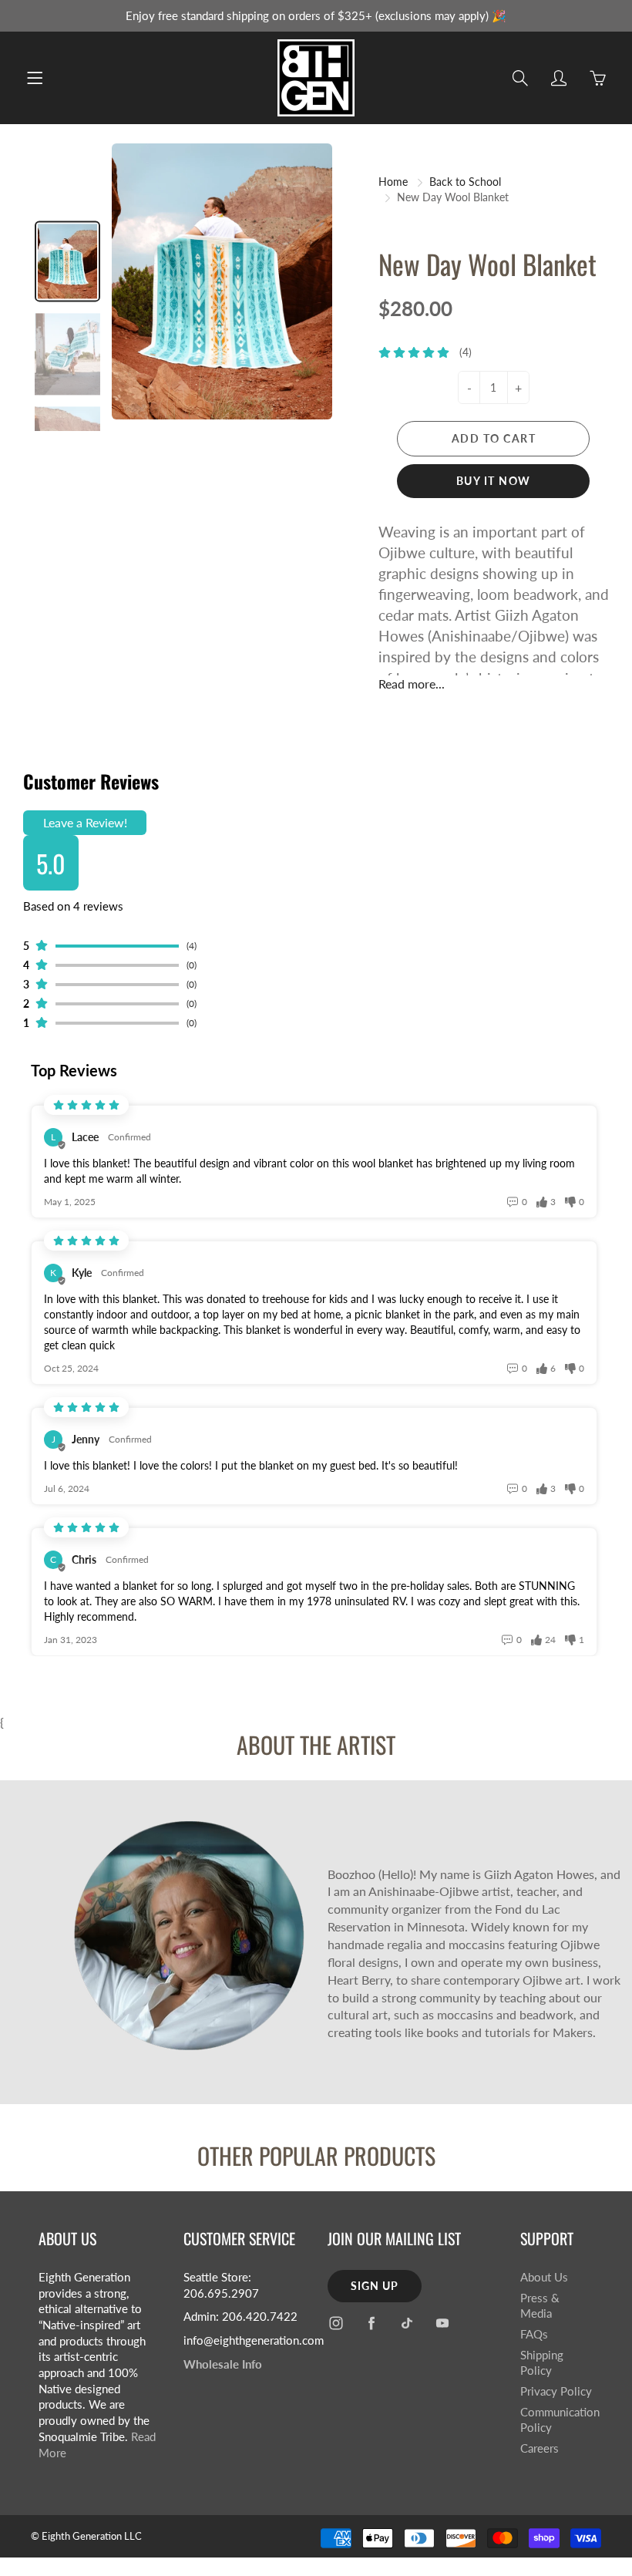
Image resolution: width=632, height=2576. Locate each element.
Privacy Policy (556, 2391)
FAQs (534, 2334)
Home (393, 182)
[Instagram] (336, 2323)
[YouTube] (442, 2323)
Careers (540, 2448)
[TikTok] (407, 2323)
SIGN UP (375, 2286)
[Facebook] (371, 2323)
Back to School (465, 182)
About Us (544, 2277)
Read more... (412, 684)
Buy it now (494, 481)
